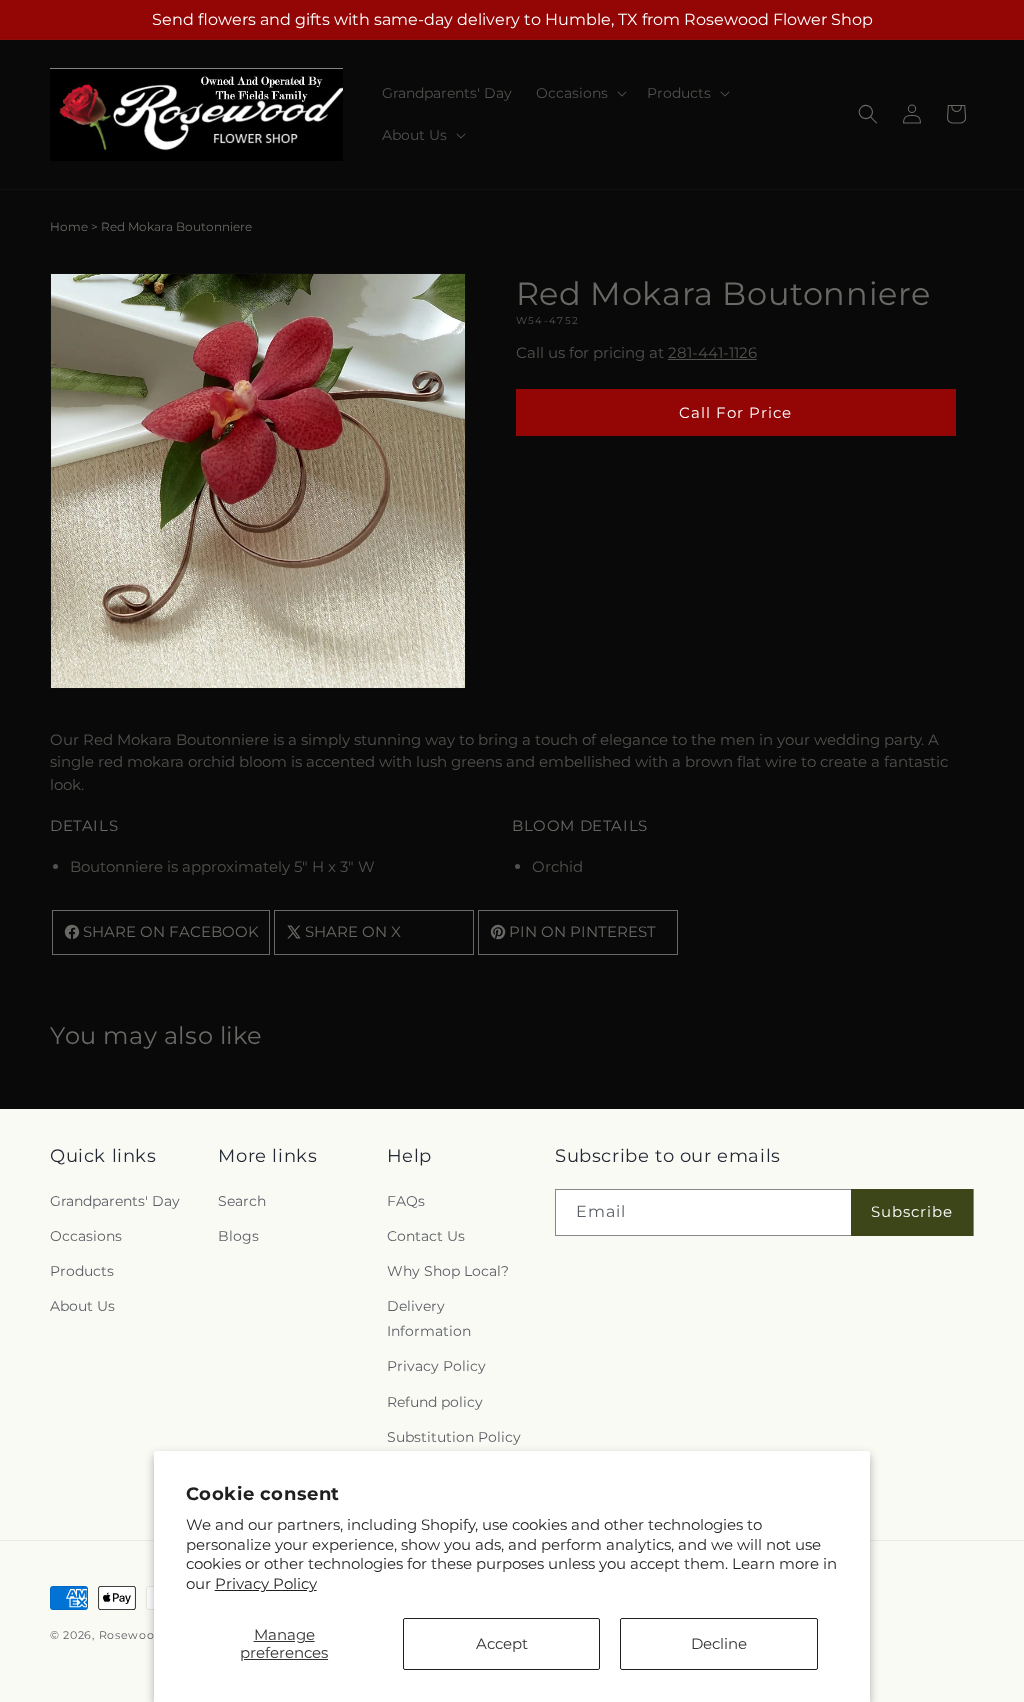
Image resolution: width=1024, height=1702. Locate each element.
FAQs (406, 1201)
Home (69, 226)
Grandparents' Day (115, 1201)
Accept (502, 1643)
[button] (579, 93)
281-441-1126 (712, 352)
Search (242, 1201)
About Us (82, 1306)
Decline (719, 1643)
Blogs (238, 1236)
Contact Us (426, 1236)
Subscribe (912, 1211)
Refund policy (435, 1402)
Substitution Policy (454, 1437)
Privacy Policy (266, 1583)
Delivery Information (429, 1318)
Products (82, 1271)
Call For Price (735, 412)
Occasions (86, 1236)
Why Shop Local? (448, 1271)
